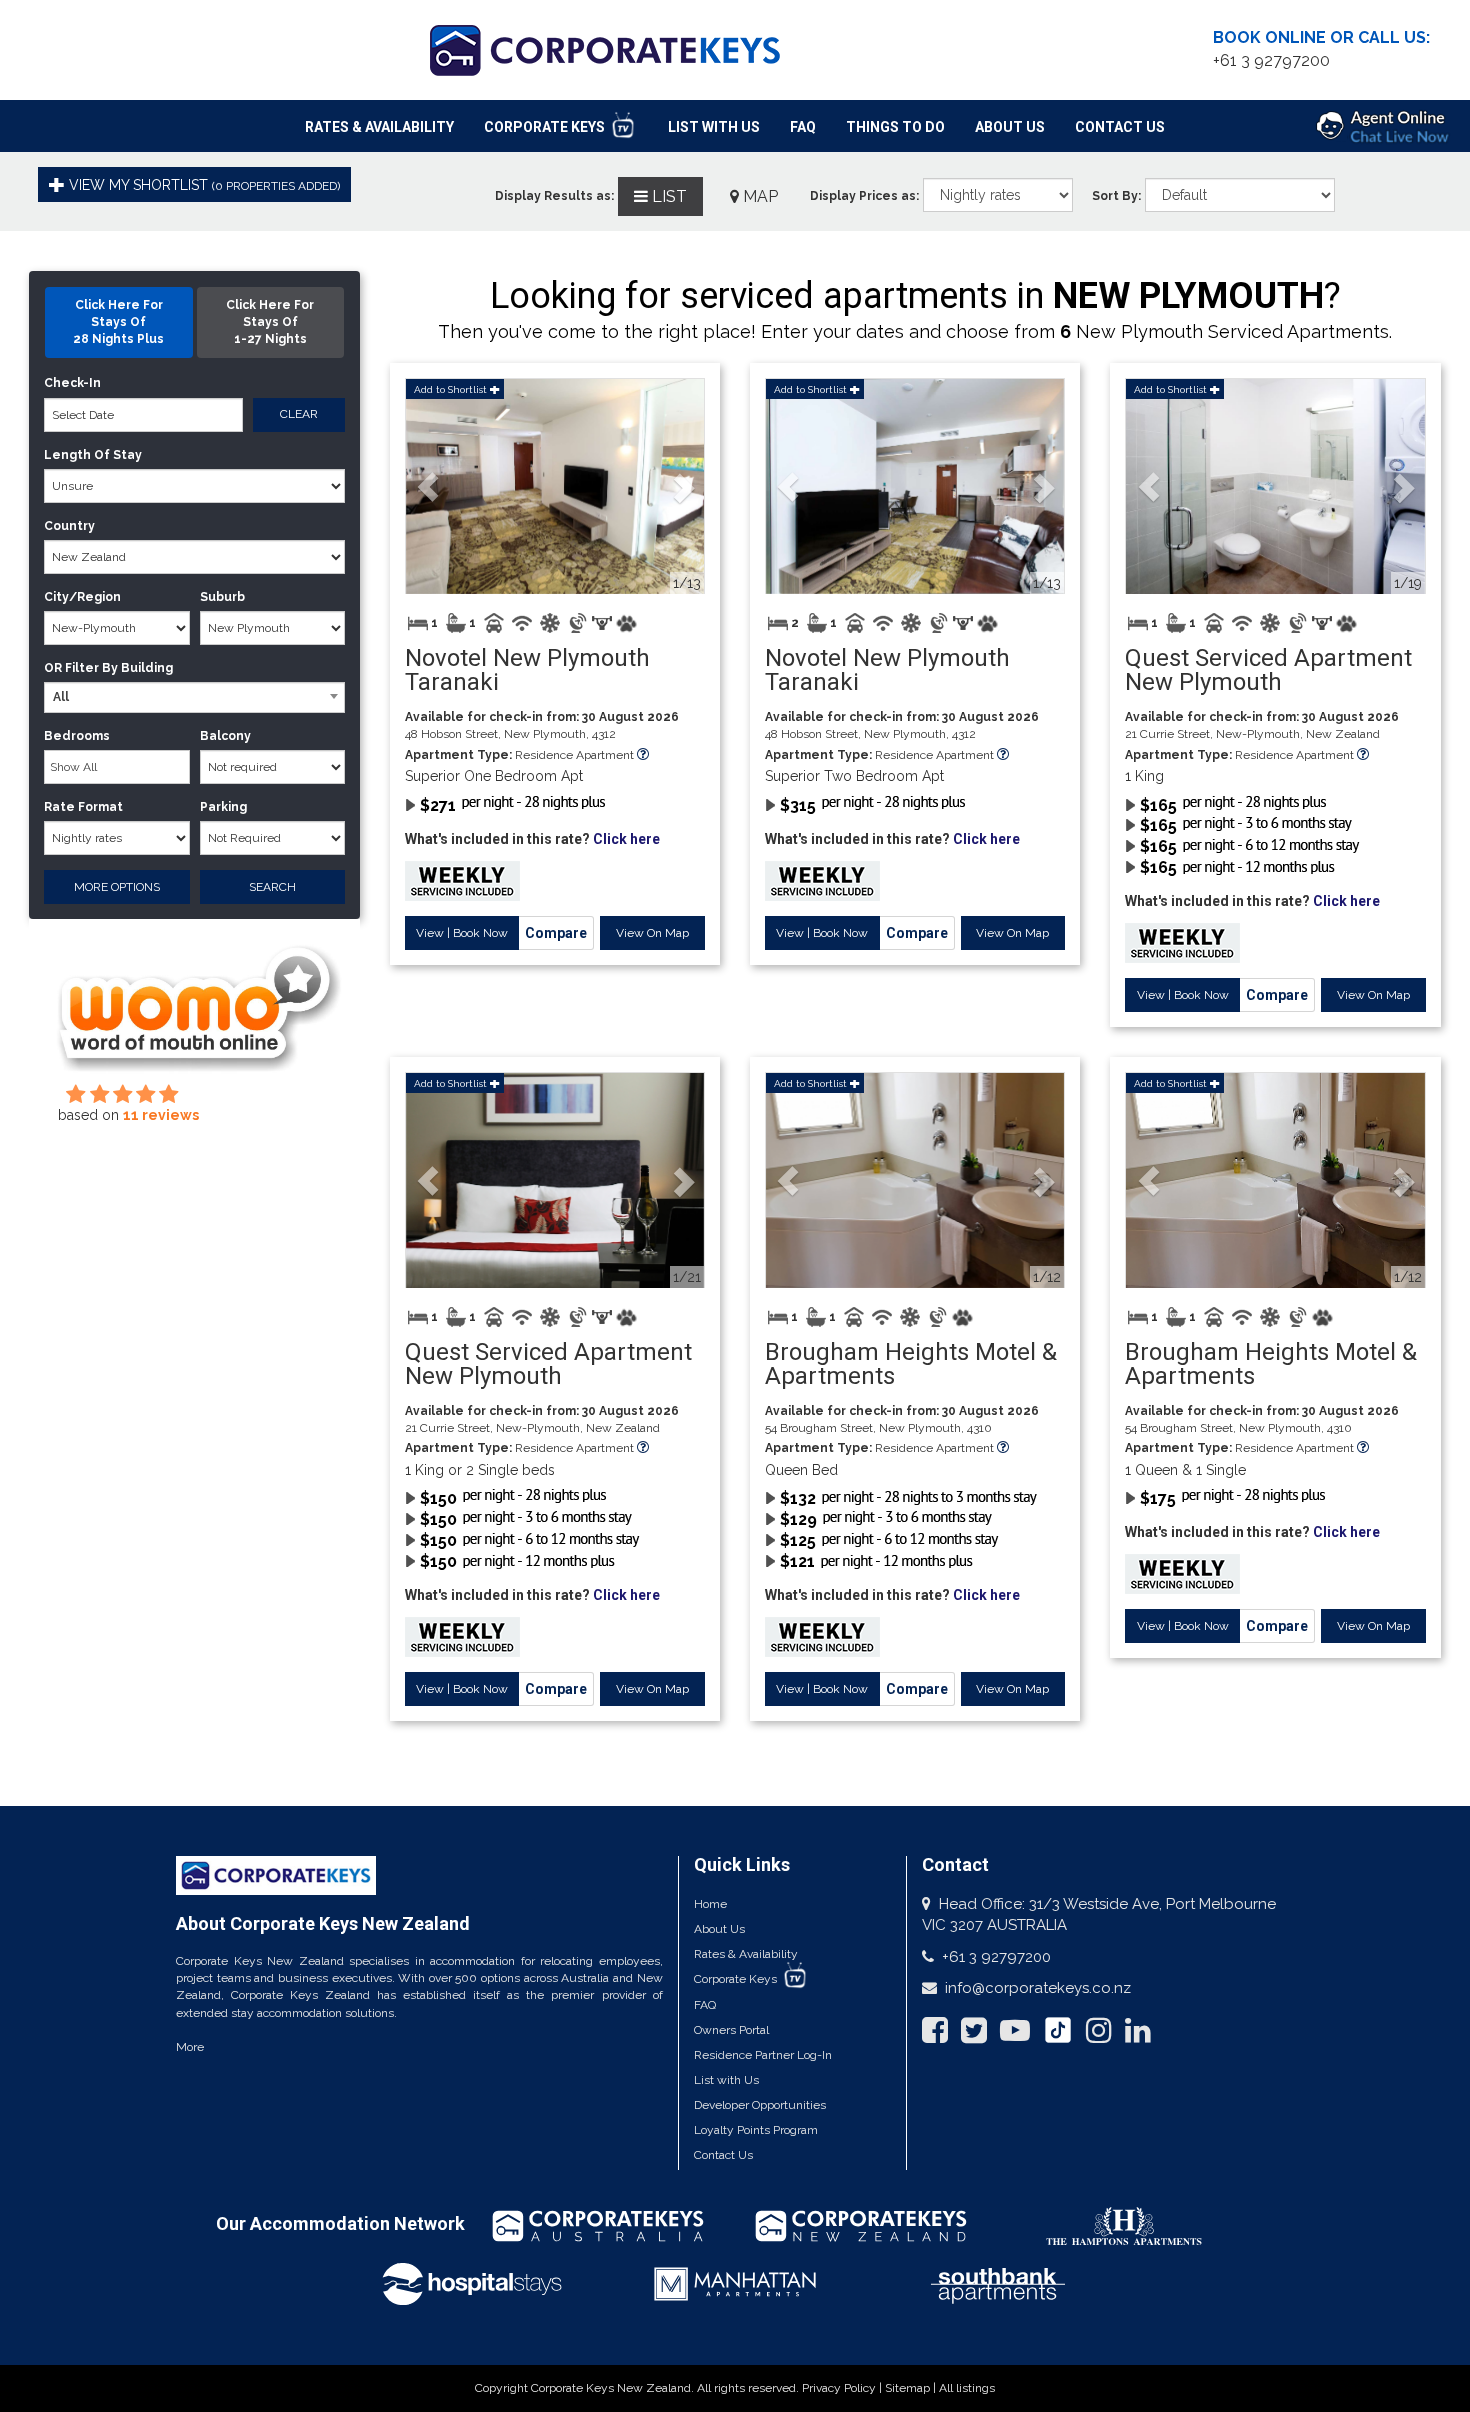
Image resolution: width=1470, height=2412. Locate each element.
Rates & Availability (379, 127)
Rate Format (83, 807)
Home (710, 1904)
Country (69, 526)
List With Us (714, 127)
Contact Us (1120, 127)
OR (53, 668)
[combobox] (194, 697)
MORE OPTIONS (117, 887)
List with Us (726, 2080)
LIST (667, 196)
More (190, 2047)
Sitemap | (912, 2388)
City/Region (82, 597)
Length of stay (93, 455)
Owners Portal (731, 2030)
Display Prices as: (864, 196)
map (758, 196)
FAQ (803, 127)
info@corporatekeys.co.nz (1038, 1988)
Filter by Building (119, 668)
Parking (223, 807)
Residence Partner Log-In (763, 2055)
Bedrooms (77, 736)
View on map (652, 933)
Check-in (72, 383)
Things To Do (895, 127)
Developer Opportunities (760, 2105)
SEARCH (272, 887)
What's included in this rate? (532, 839)
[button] (428, 486)
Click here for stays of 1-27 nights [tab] (270, 322)
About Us (1010, 127)
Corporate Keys (546, 127)
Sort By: (1116, 196)
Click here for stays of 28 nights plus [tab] (118, 322)
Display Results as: (554, 196)
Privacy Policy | (843, 2388)
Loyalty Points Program (756, 2130)
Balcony (225, 736)
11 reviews (161, 1115)
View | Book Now (462, 933)
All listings (967, 2388)
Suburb (222, 597)
